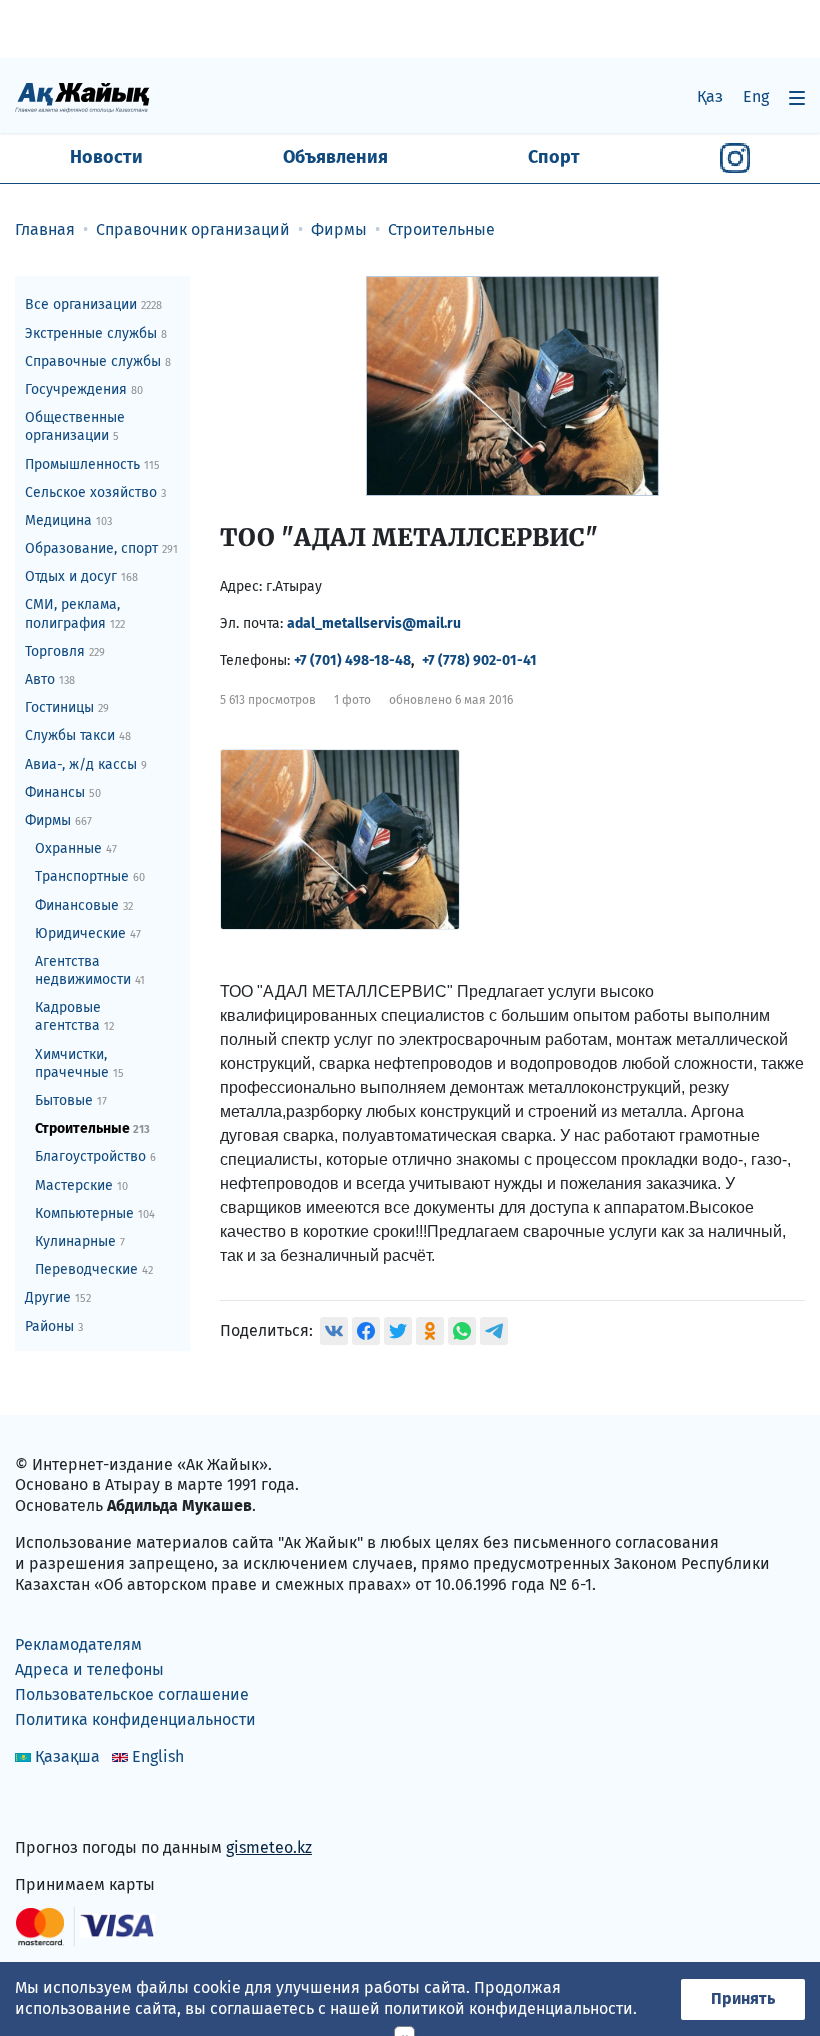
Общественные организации (75, 426)
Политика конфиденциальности (135, 1719)
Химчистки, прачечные (79, 1063)
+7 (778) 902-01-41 (479, 660)
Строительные (92, 1128)
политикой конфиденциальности (508, 2008)
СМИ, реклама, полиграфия (75, 613)
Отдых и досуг (81, 576)
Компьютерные (95, 1213)
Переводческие (94, 1269)
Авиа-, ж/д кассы (86, 764)
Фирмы (58, 820)
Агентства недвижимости (90, 970)
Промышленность (92, 464)
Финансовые (84, 905)
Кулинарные (80, 1241)
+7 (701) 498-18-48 (352, 660)
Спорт (554, 157)
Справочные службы (98, 361)
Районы (54, 1326)
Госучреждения (84, 389)
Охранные (76, 848)
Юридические (88, 933)
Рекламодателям (78, 1644)
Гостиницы (67, 707)
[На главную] (82, 96)
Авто (50, 679)
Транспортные (90, 876)
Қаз (710, 96)
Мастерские (81, 1185)
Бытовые (71, 1100)
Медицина (68, 520)
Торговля (65, 651)
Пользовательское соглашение (132, 1694)
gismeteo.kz (269, 1847)
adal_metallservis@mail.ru (374, 623)
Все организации (93, 304)
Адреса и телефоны (89, 1669)
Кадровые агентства (74, 1016)
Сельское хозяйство (95, 492)
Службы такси (78, 735)
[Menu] (797, 97)
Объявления (335, 157)
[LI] (59, 1805)
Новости (106, 157)
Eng (756, 96)
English (158, 1756)
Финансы (63, 792)
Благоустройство (95, 1156)
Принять (743, 1998)
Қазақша (67, 1756)
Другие (58, 1297)
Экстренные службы (96, 333)
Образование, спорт (101, 548)
